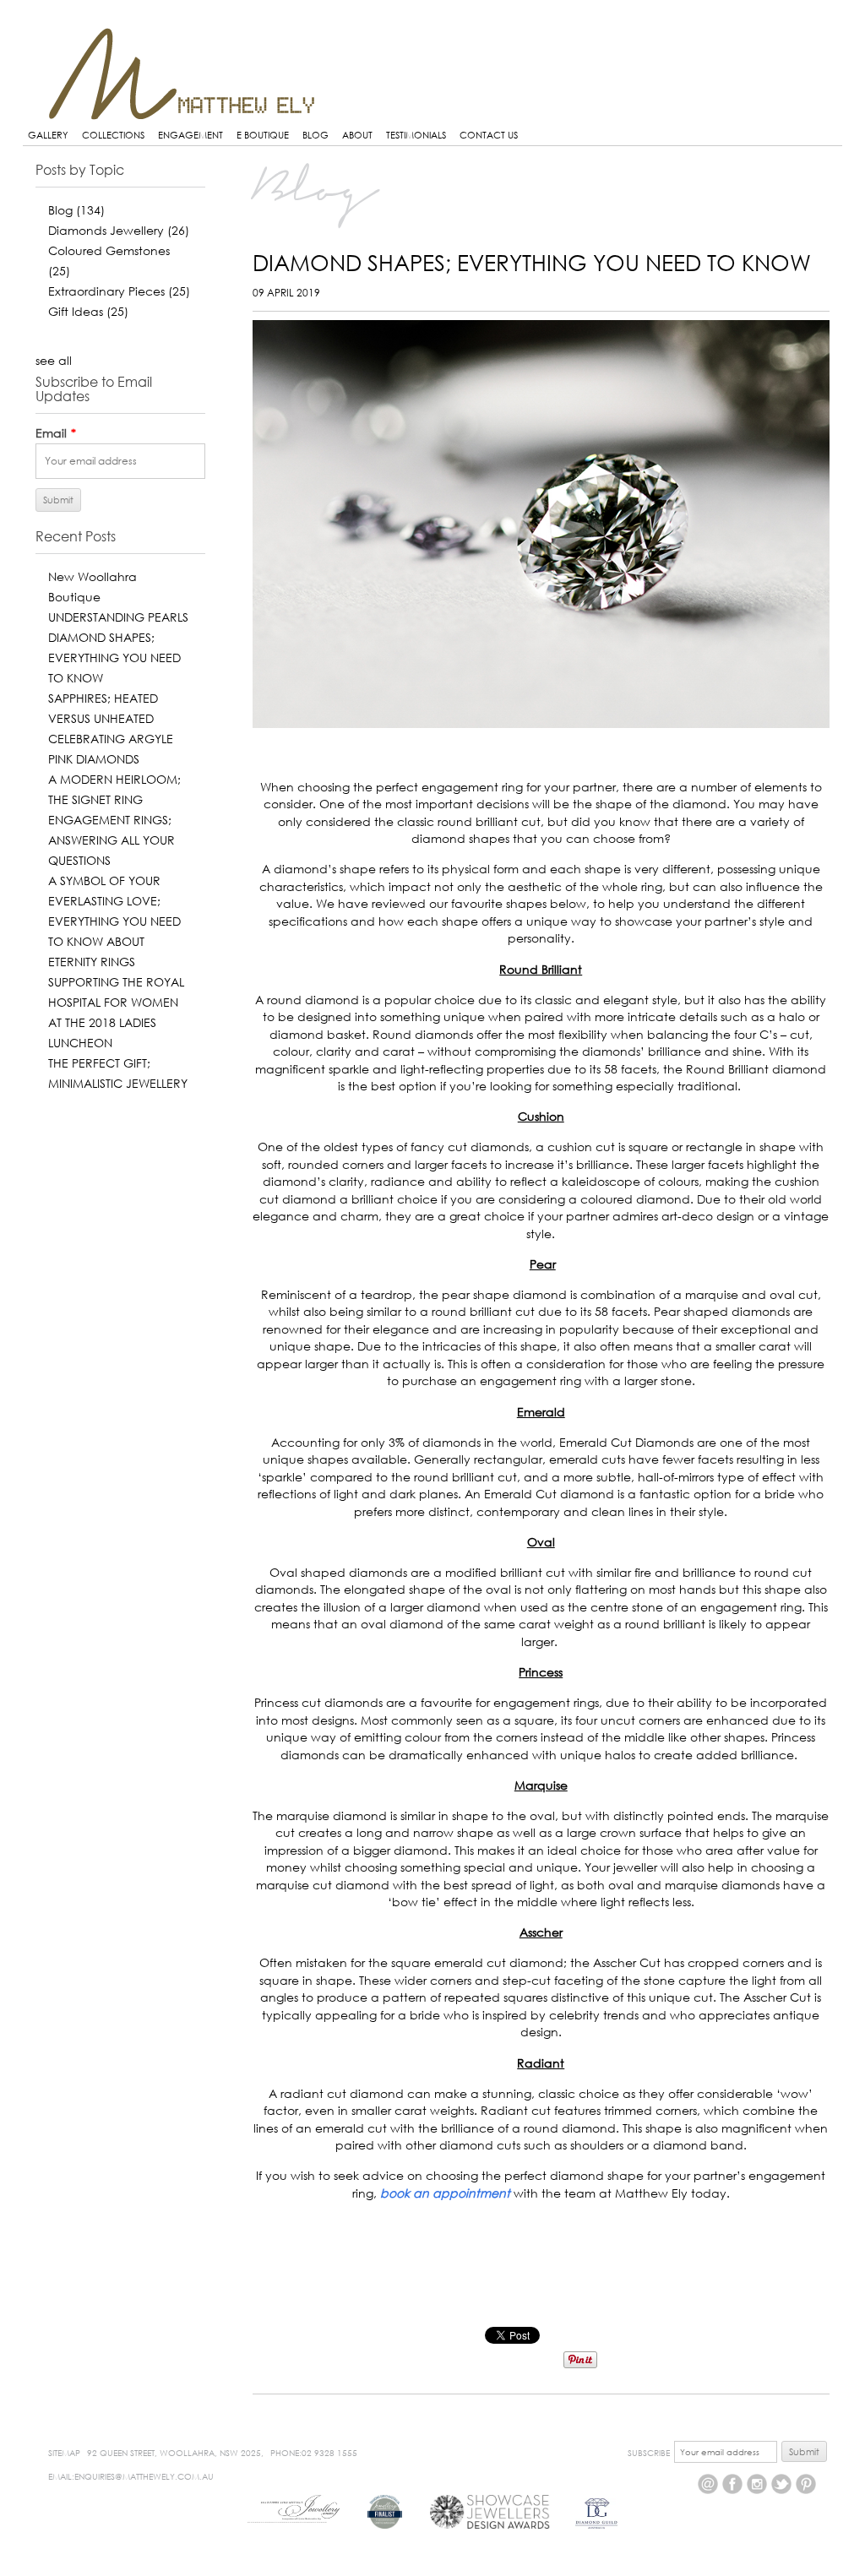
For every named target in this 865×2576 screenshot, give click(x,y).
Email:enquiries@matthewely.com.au (131, 2476)
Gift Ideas (88, 311)
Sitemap (64, 2453)
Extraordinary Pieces (119, 291)
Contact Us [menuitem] (489, 135)
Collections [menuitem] (113, 135)
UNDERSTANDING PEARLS (118, 617)
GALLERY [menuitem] (48, 135)
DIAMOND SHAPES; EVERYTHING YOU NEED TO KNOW (114, 658)
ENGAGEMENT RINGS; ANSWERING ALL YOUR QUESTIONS (112, 840)
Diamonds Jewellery (119, 230)
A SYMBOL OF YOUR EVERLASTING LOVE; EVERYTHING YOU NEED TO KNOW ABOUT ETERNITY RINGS (114, 921)
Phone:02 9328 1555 (314, 2453)
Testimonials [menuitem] (416, 135)
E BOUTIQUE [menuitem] (263, 135)
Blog (76, 210)
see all (54, 360)
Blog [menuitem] (316, 135)
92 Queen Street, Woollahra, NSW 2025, (175, 2453)
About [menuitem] (357, 135)
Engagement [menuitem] (190, 135)
